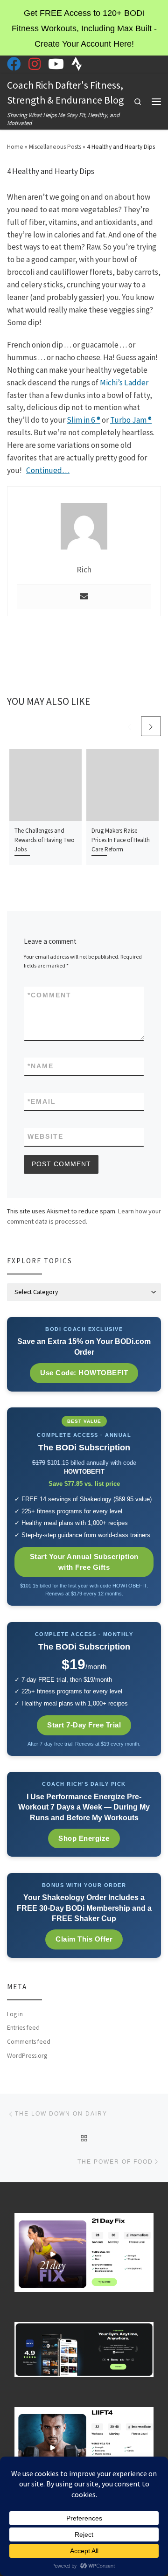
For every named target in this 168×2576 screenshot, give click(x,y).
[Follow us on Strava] (77, 64)
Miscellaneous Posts (55, 147)
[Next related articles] (151, 726)
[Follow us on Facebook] (14, 64)
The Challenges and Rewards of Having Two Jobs (45, 840)
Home (15, 147)
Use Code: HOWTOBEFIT (84, 1373)
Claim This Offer (84, 1939)
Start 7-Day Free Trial (84, 1725)
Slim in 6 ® (84, 420)
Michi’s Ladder (124, 383)
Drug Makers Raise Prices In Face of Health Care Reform (121, 840)
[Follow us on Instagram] (35, 64)
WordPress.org (27, 2056)
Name (41, 1066)
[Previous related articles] (129, 726)
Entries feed (23, 2028)
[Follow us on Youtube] (56, 64)
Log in (15, 2014)
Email (42, 1101)
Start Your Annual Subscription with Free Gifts (84, 1562)
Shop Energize (84, 1838)
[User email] (84, 597)
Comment (49, 995)
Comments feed (29, 2042)
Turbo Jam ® (131, 420)
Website (45, 1136)
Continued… (48, 470)
